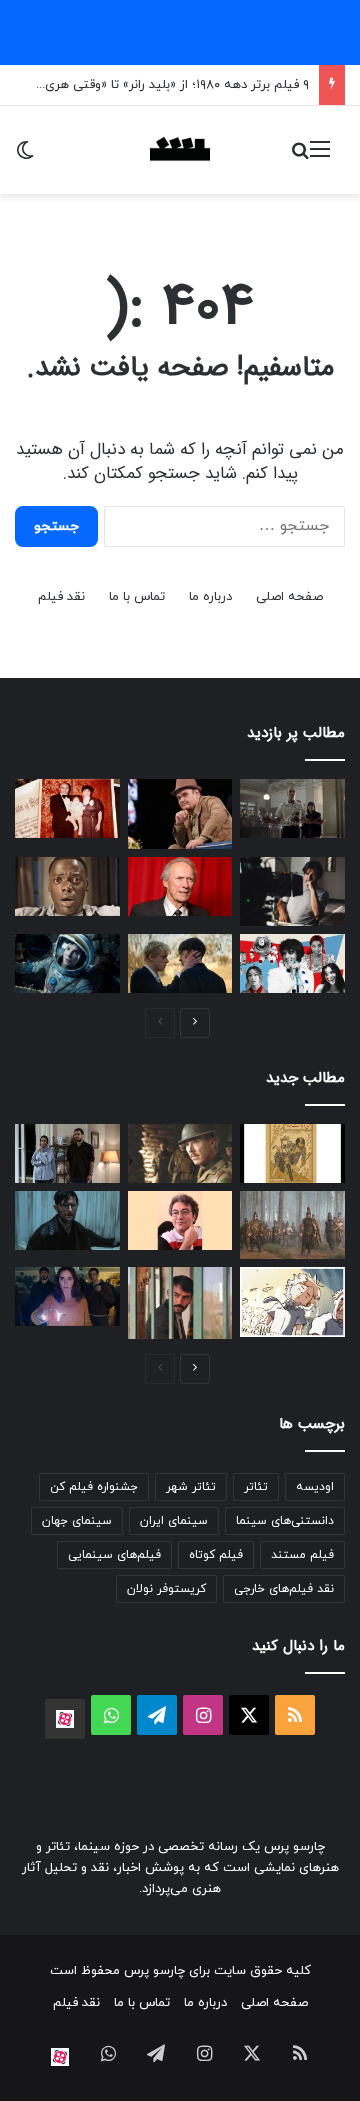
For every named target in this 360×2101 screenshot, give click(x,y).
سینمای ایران (174, 1521)
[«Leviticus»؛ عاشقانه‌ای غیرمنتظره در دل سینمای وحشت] (180, 963)
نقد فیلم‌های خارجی (284, 1589)
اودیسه (315, 1487)
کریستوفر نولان (166, 1589)
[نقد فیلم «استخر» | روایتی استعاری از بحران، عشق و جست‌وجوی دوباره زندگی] (292, 892)
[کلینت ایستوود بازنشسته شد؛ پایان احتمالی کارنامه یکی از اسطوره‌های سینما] (180, 886)
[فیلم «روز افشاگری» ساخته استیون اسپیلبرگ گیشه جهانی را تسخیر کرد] (67, 1296)
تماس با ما (137, 597)
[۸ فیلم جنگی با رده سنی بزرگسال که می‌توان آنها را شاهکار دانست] (180, 1153)
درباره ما (210, 597)
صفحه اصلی (289, 597)
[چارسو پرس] (180, 150)
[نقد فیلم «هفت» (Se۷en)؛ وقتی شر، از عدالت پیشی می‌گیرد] (292, 808)
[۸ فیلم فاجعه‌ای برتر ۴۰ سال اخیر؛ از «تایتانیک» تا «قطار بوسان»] (67, 963)
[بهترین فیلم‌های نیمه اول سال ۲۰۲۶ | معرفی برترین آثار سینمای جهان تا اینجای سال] (292, 963)
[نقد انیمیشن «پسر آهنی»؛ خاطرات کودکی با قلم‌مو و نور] (292, 1302)
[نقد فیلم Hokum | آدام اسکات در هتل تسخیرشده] (67, 1220)
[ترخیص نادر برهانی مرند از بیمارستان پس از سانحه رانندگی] (180, 1220)
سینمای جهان (77, 1521)
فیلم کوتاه (216, 1555)
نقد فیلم (61, 597)
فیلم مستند (302, 1555)
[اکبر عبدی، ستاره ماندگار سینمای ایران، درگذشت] (180, 814)
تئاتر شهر (191, 1487)
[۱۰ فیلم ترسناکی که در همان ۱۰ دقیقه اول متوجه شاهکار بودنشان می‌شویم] (67, 886)
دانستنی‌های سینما (285, 1521)
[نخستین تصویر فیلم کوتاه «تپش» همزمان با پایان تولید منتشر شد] (180, 1303)
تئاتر (256, 1487)
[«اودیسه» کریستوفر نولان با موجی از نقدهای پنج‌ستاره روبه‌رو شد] (292, 1225)
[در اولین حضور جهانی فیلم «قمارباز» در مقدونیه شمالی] (67, 1153)
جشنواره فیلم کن (94, 1487)
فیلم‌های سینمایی (114, 1555)
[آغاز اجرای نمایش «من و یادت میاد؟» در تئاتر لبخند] (292, 1153)
